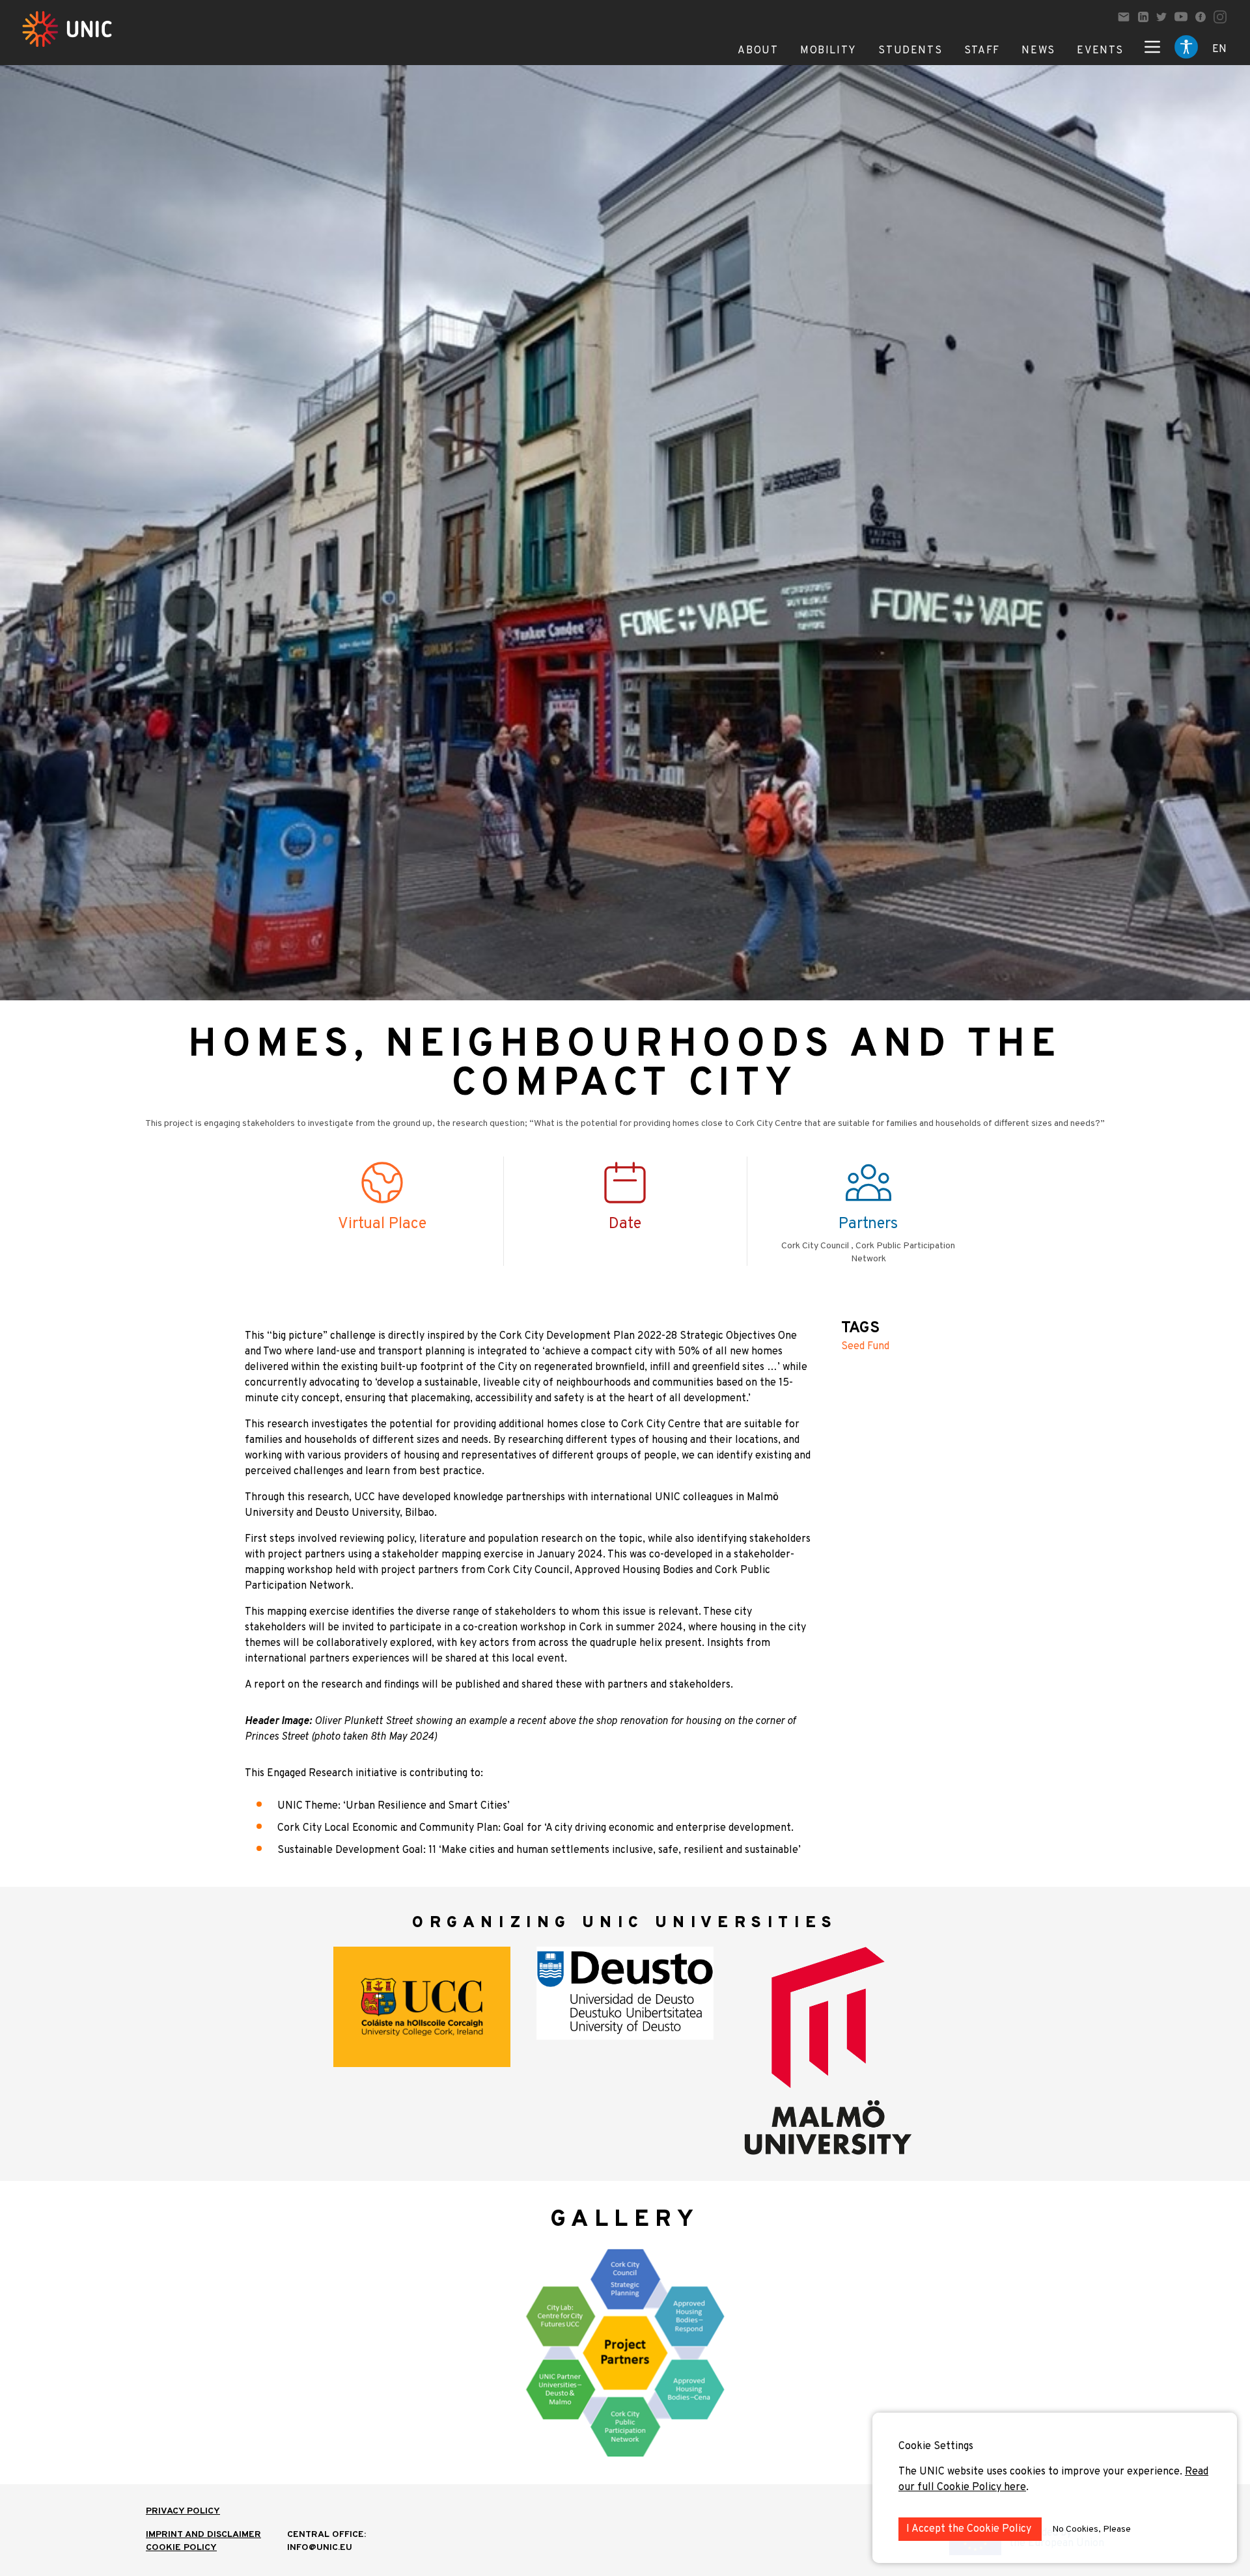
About (758, 51)
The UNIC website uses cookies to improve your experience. (1042, 2472)
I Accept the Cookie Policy (970, 2529)
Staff (982, 51)
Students (910, 51)
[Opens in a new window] (1143, 17)
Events (1100, 51)
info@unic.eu (320, 2548)
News (1038, 51)
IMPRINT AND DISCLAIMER (203, 2535)
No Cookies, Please (1091, 2529)
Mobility (828, 51)
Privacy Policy (183, 2511)
